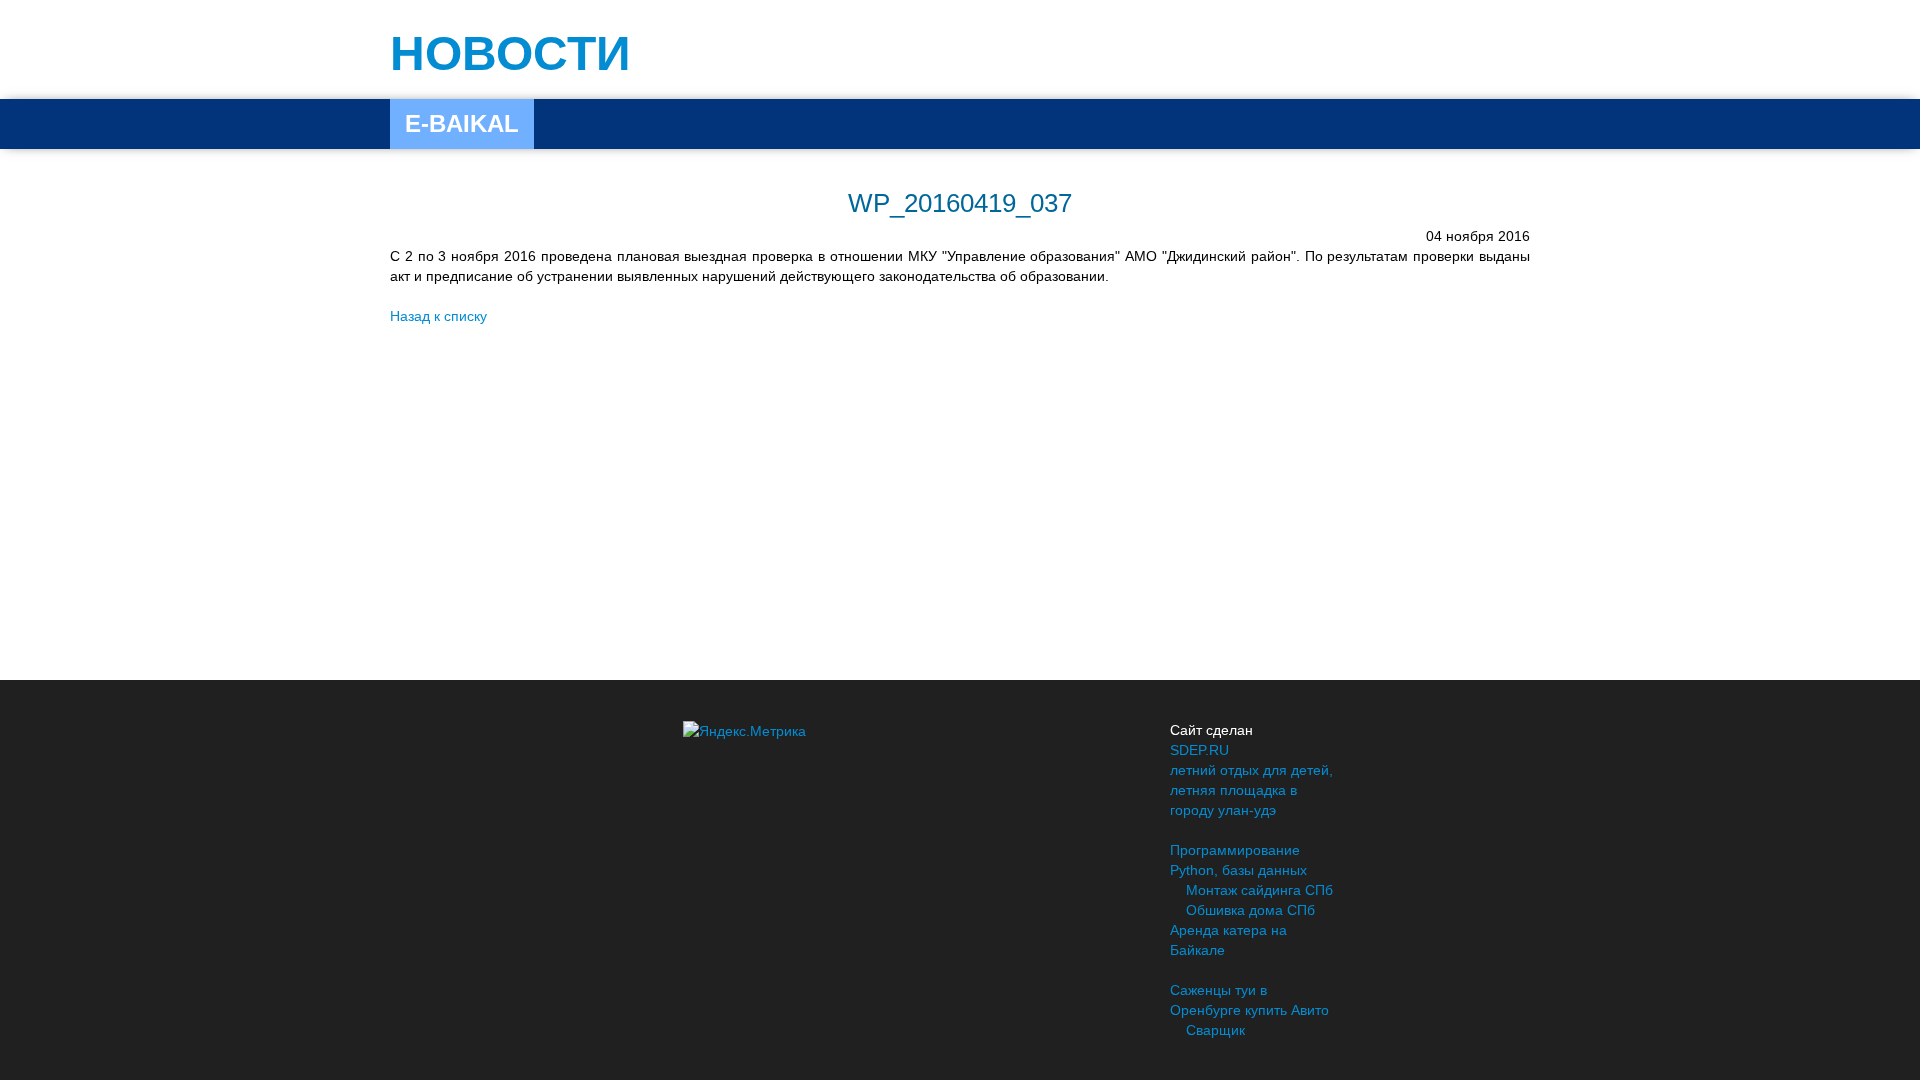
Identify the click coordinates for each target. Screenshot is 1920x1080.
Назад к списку (438, 316)
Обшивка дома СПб (1250, 910)
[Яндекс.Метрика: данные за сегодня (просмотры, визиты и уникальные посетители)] (744, 731)
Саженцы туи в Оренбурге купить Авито (1249, 1000)
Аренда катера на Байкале (1228, 940)
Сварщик (1215, 1030)
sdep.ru (1199, 750)
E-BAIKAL (462, 123)
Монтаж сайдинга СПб (1259, 890)
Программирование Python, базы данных (1238, 860)
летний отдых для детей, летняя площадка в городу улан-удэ (1251, 790)
